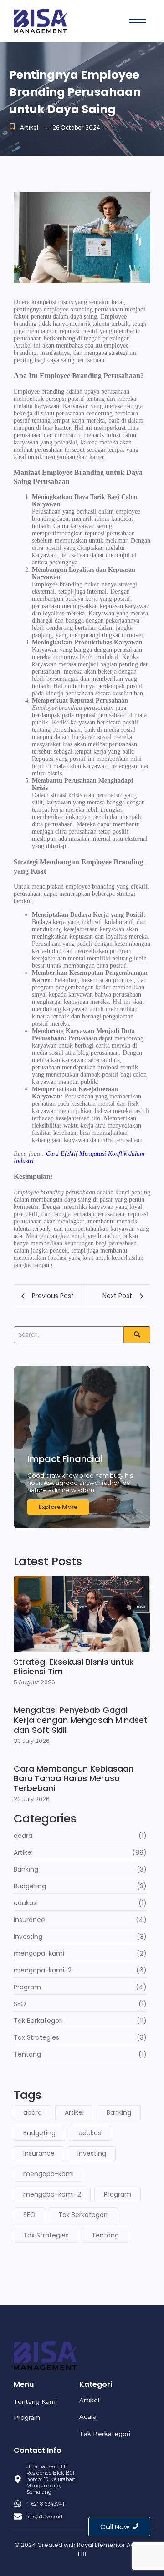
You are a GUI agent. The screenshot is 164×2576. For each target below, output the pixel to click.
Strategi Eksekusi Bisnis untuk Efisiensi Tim (74, 1667)
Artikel (29, 127)
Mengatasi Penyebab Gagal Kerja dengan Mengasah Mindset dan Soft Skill (81, 1720)
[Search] (137, 1335)
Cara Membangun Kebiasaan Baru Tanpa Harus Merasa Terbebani (74, 1779)
